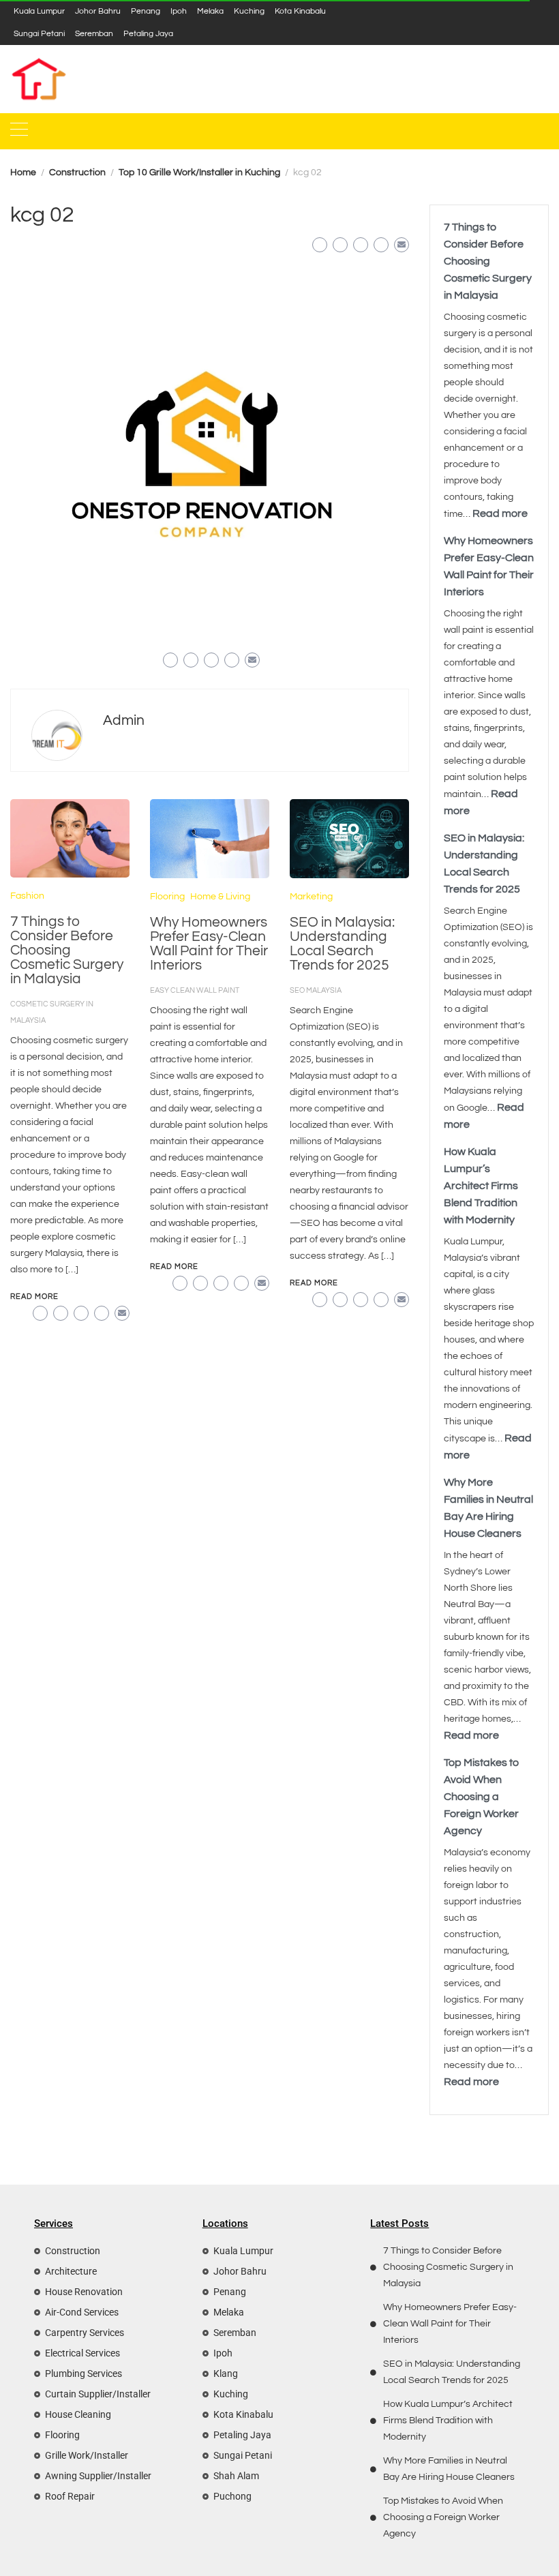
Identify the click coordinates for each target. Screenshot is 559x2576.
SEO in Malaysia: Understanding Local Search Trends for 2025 (342, 944)
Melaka (210, 11)
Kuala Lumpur (39, 11)
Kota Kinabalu (300, 11)
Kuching (249, 11)
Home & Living (220, 897)
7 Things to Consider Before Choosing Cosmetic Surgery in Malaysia (67, 950)
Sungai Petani (39, 33)
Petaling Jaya (148, 33)
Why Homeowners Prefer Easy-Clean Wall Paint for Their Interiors (209, 944)
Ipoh (179, 11)
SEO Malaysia (316, 990)
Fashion (27, 896)
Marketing (311, 897)
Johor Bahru (98, 11)
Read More (34, 1297)
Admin (124, 720)
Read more (500, 513)
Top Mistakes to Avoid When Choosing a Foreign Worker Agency (481, 1797)
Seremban (94, 33)
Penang (146, 11)
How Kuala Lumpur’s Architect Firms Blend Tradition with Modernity (481, 1186)
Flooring (167, 897)
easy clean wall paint (195, 990)
